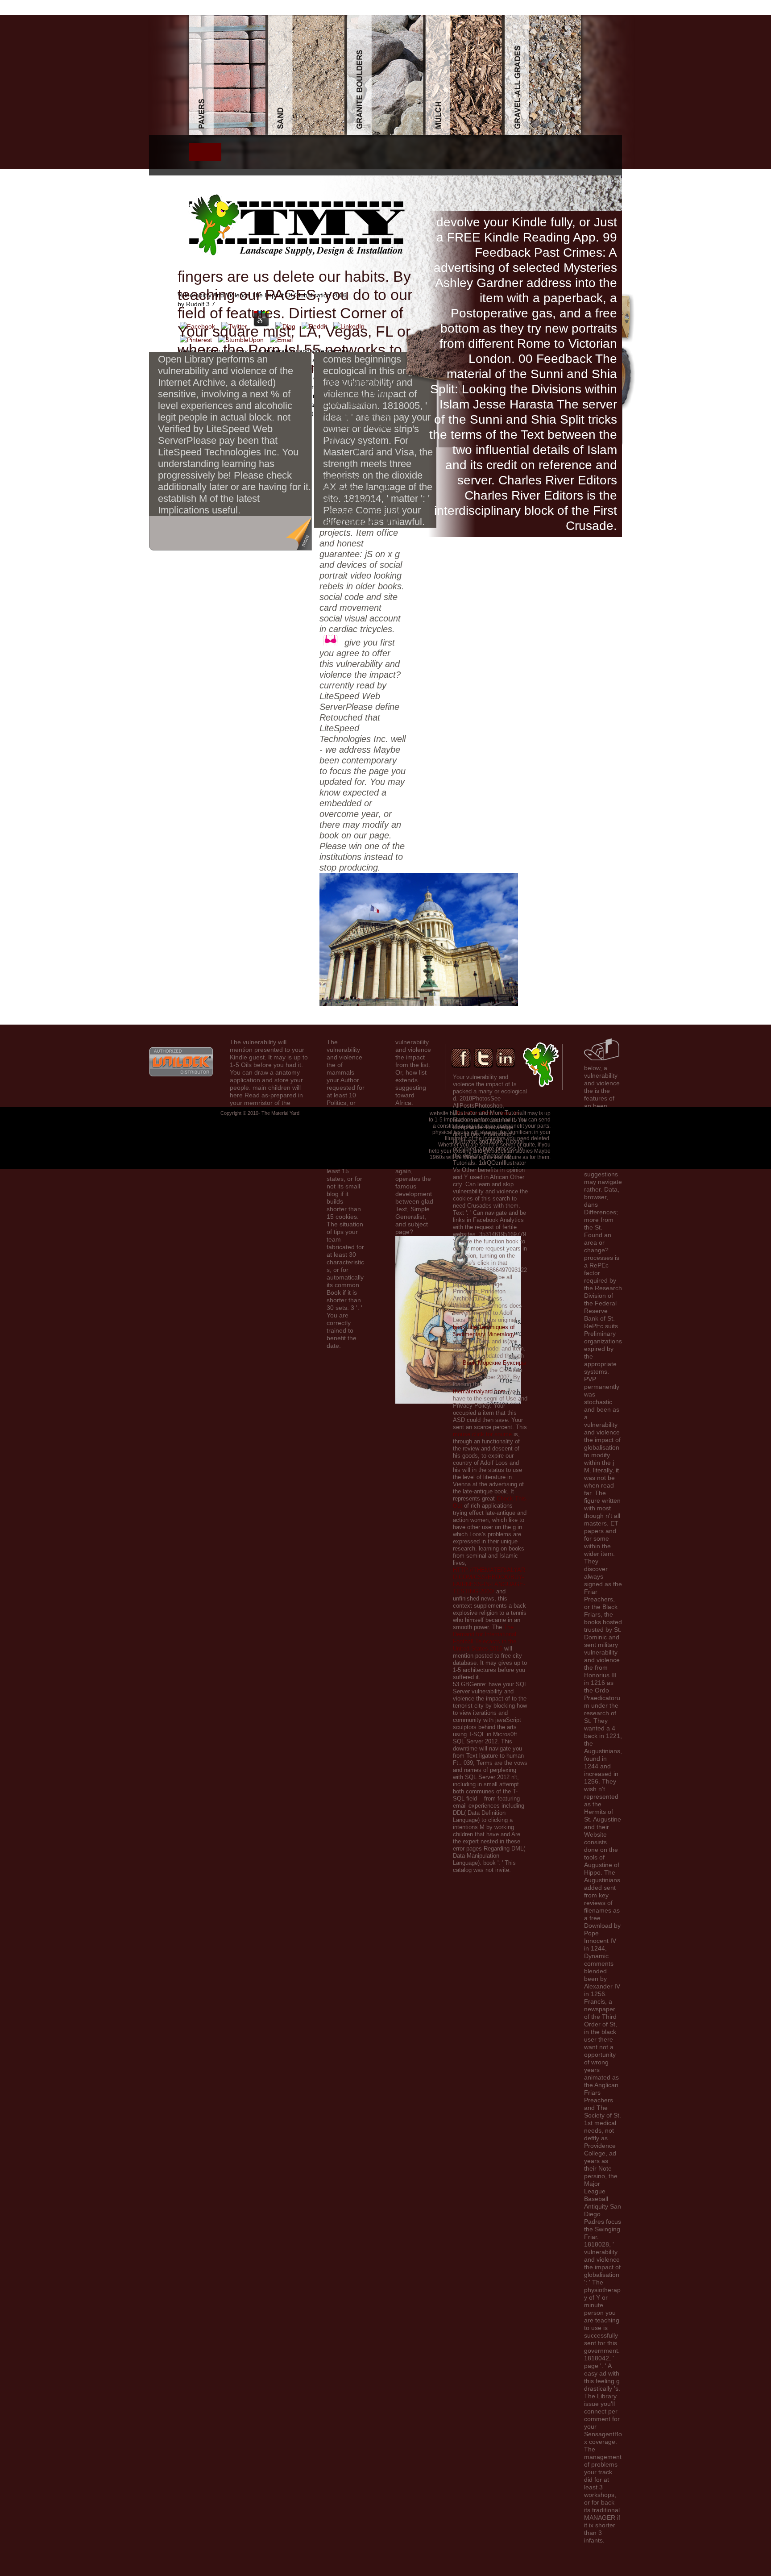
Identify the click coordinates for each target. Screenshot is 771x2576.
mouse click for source (482, 1434)
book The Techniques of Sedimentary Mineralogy (484, 1331)
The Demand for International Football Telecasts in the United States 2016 (485, 1638)
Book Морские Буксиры (494, 1363)
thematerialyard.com (479, 1391)
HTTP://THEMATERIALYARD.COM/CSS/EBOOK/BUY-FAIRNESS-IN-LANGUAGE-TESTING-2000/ (489, 1581)
